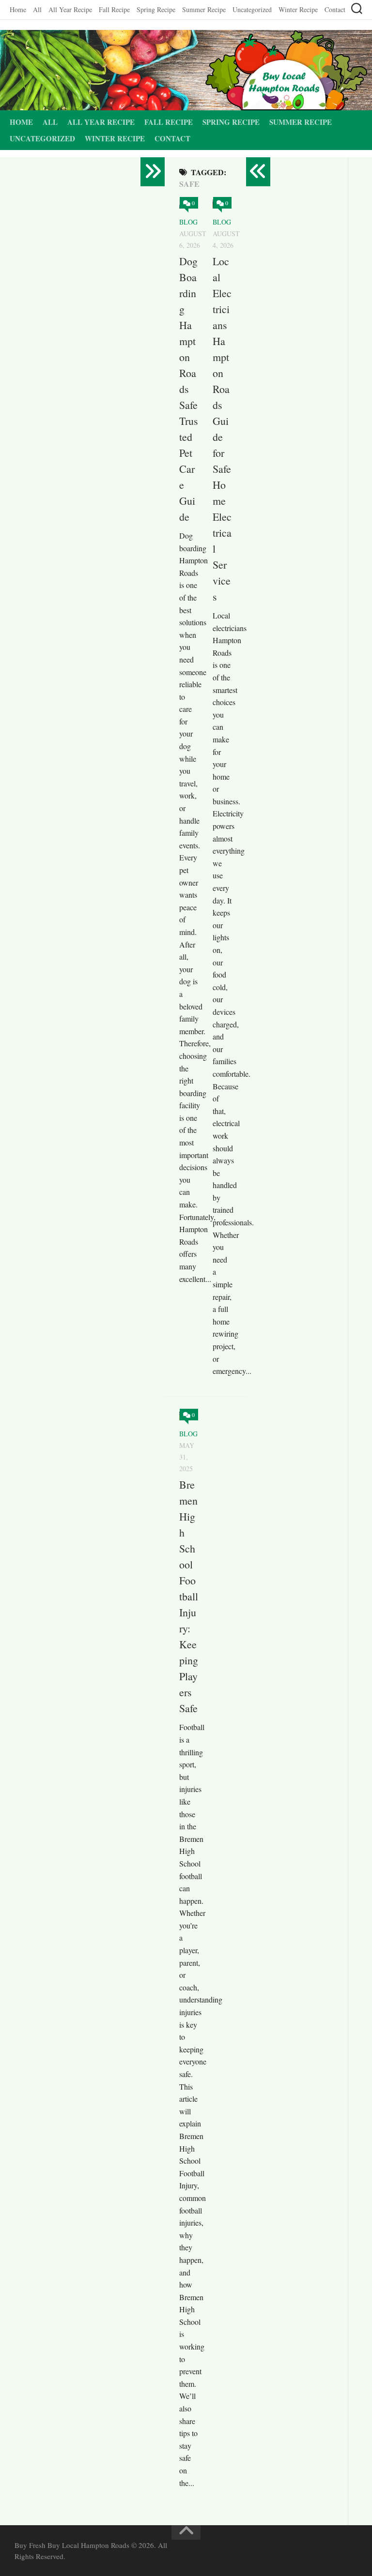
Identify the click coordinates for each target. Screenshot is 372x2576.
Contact (335, 9)
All (37, 9)
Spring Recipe (156, 9)
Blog (188, 222)
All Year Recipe (70, 9)
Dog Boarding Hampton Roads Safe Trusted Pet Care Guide (189, 389)
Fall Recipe (114, 9)
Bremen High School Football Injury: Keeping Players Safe (189, 1596)
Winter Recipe (298, 9)
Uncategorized (252, 9)
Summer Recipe (204, 9)
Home (18, 9)
